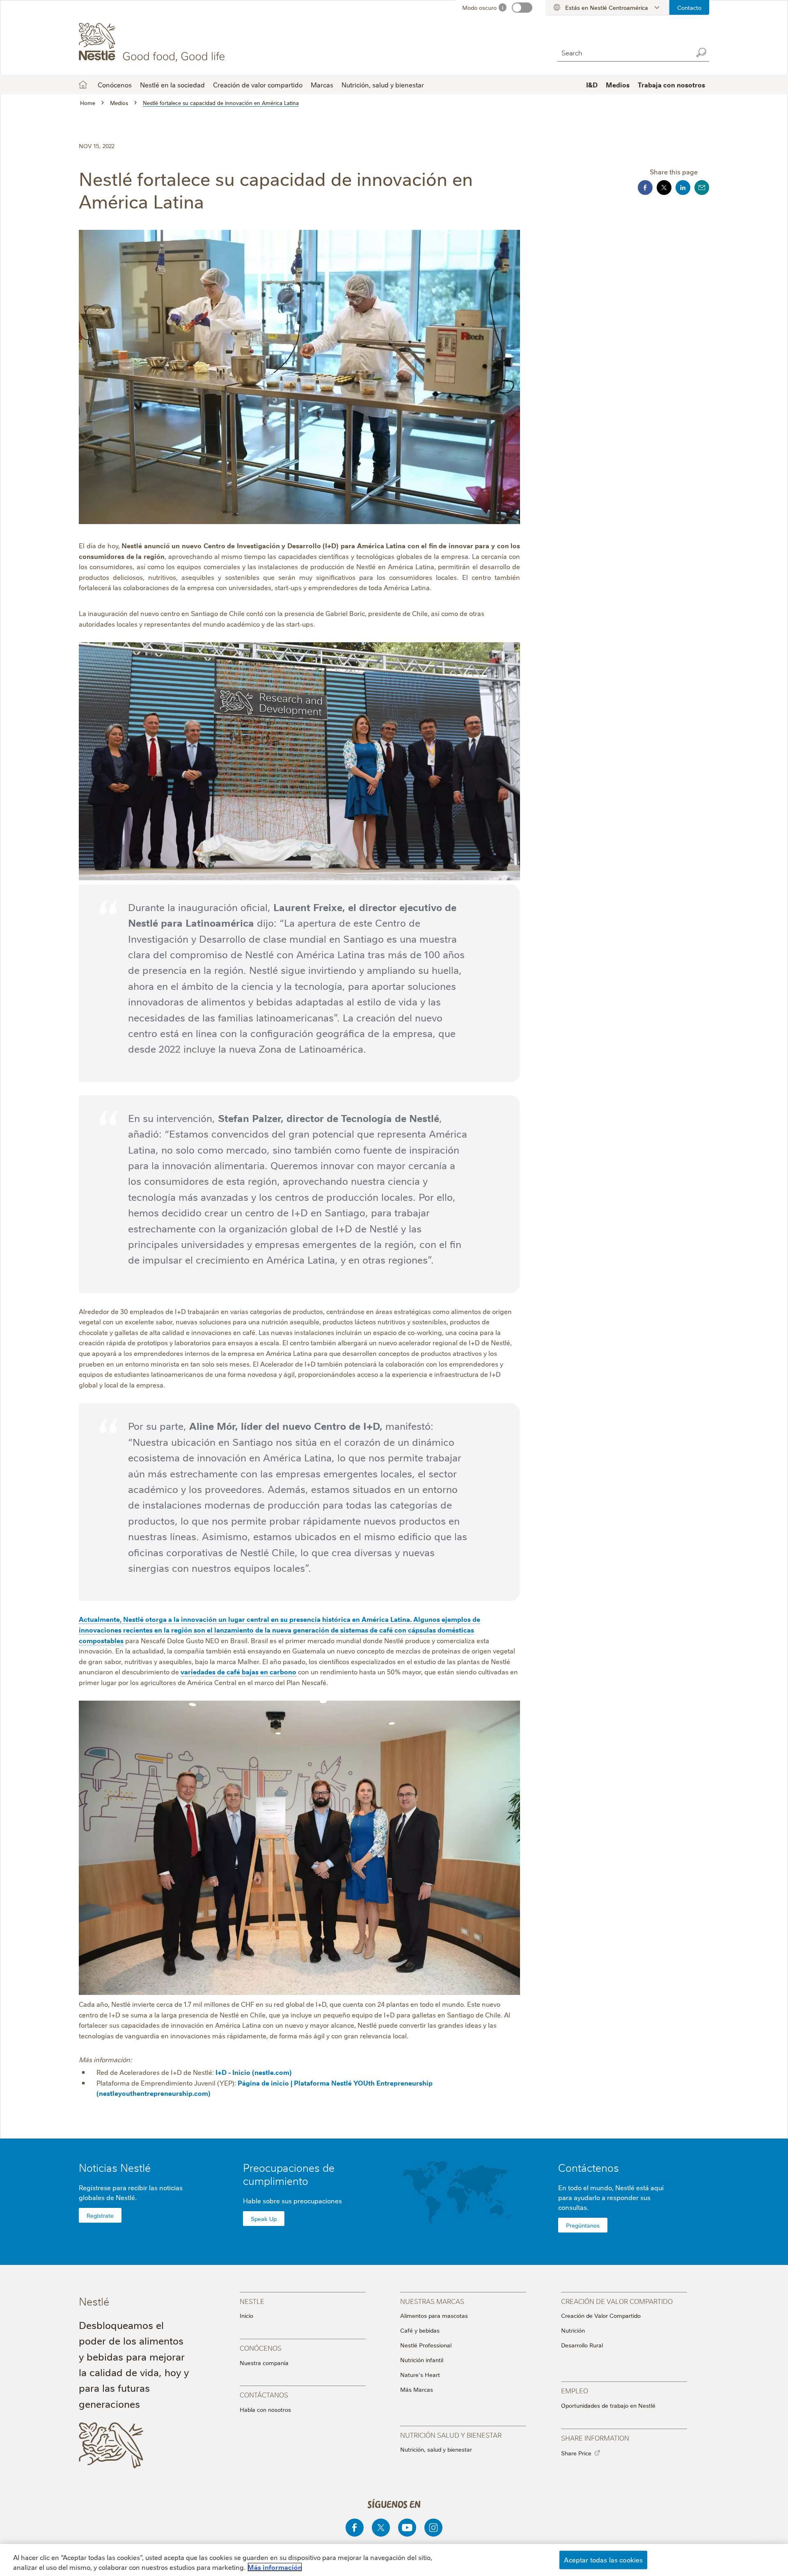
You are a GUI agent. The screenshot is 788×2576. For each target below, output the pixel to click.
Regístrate (100, 2215)
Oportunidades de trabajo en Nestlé (608, 2405)
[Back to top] (770, 2535)
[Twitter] (381, 2528)
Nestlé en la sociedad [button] (172, 85)
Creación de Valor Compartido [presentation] (617, 2301)
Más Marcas (417, 2389)
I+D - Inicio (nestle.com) (254, 2072)
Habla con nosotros (265, 2409)
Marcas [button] (322, 85)
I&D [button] (592, 85)
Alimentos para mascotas (434, 2315)
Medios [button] (618, 85)
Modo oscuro (479, 7)
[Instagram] (433, 2528)
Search (701, 53)
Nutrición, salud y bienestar (383, 85)
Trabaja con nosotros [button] (671, 85)
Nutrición (573, 2330)
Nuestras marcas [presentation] (432, 2301)
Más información (275, 2567)
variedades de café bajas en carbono (238, 1672)
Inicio (246, 2315)
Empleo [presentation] (575, 2390)
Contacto (689, 7)
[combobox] (623, 52)
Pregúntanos (583, 2225)
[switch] (522, 8)
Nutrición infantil (422, 2360)
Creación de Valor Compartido (601, 2315)
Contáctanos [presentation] (264, 2394)
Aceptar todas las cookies (603, 2560)
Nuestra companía (264, 2363)
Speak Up (264, 2219)
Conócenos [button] (115, 85)
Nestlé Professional (426, 2345)
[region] (394, 2560)
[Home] (153, 42)
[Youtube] (407, 2528)
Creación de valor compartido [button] (258, 85)
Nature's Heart (420, 2374)
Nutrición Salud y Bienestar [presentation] (451, 2435)
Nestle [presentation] (252, 2301)
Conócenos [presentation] (261, 2348)
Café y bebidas (420, 2330)
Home (83, 85)
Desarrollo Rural (582, 2345)
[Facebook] (355, 2528)
